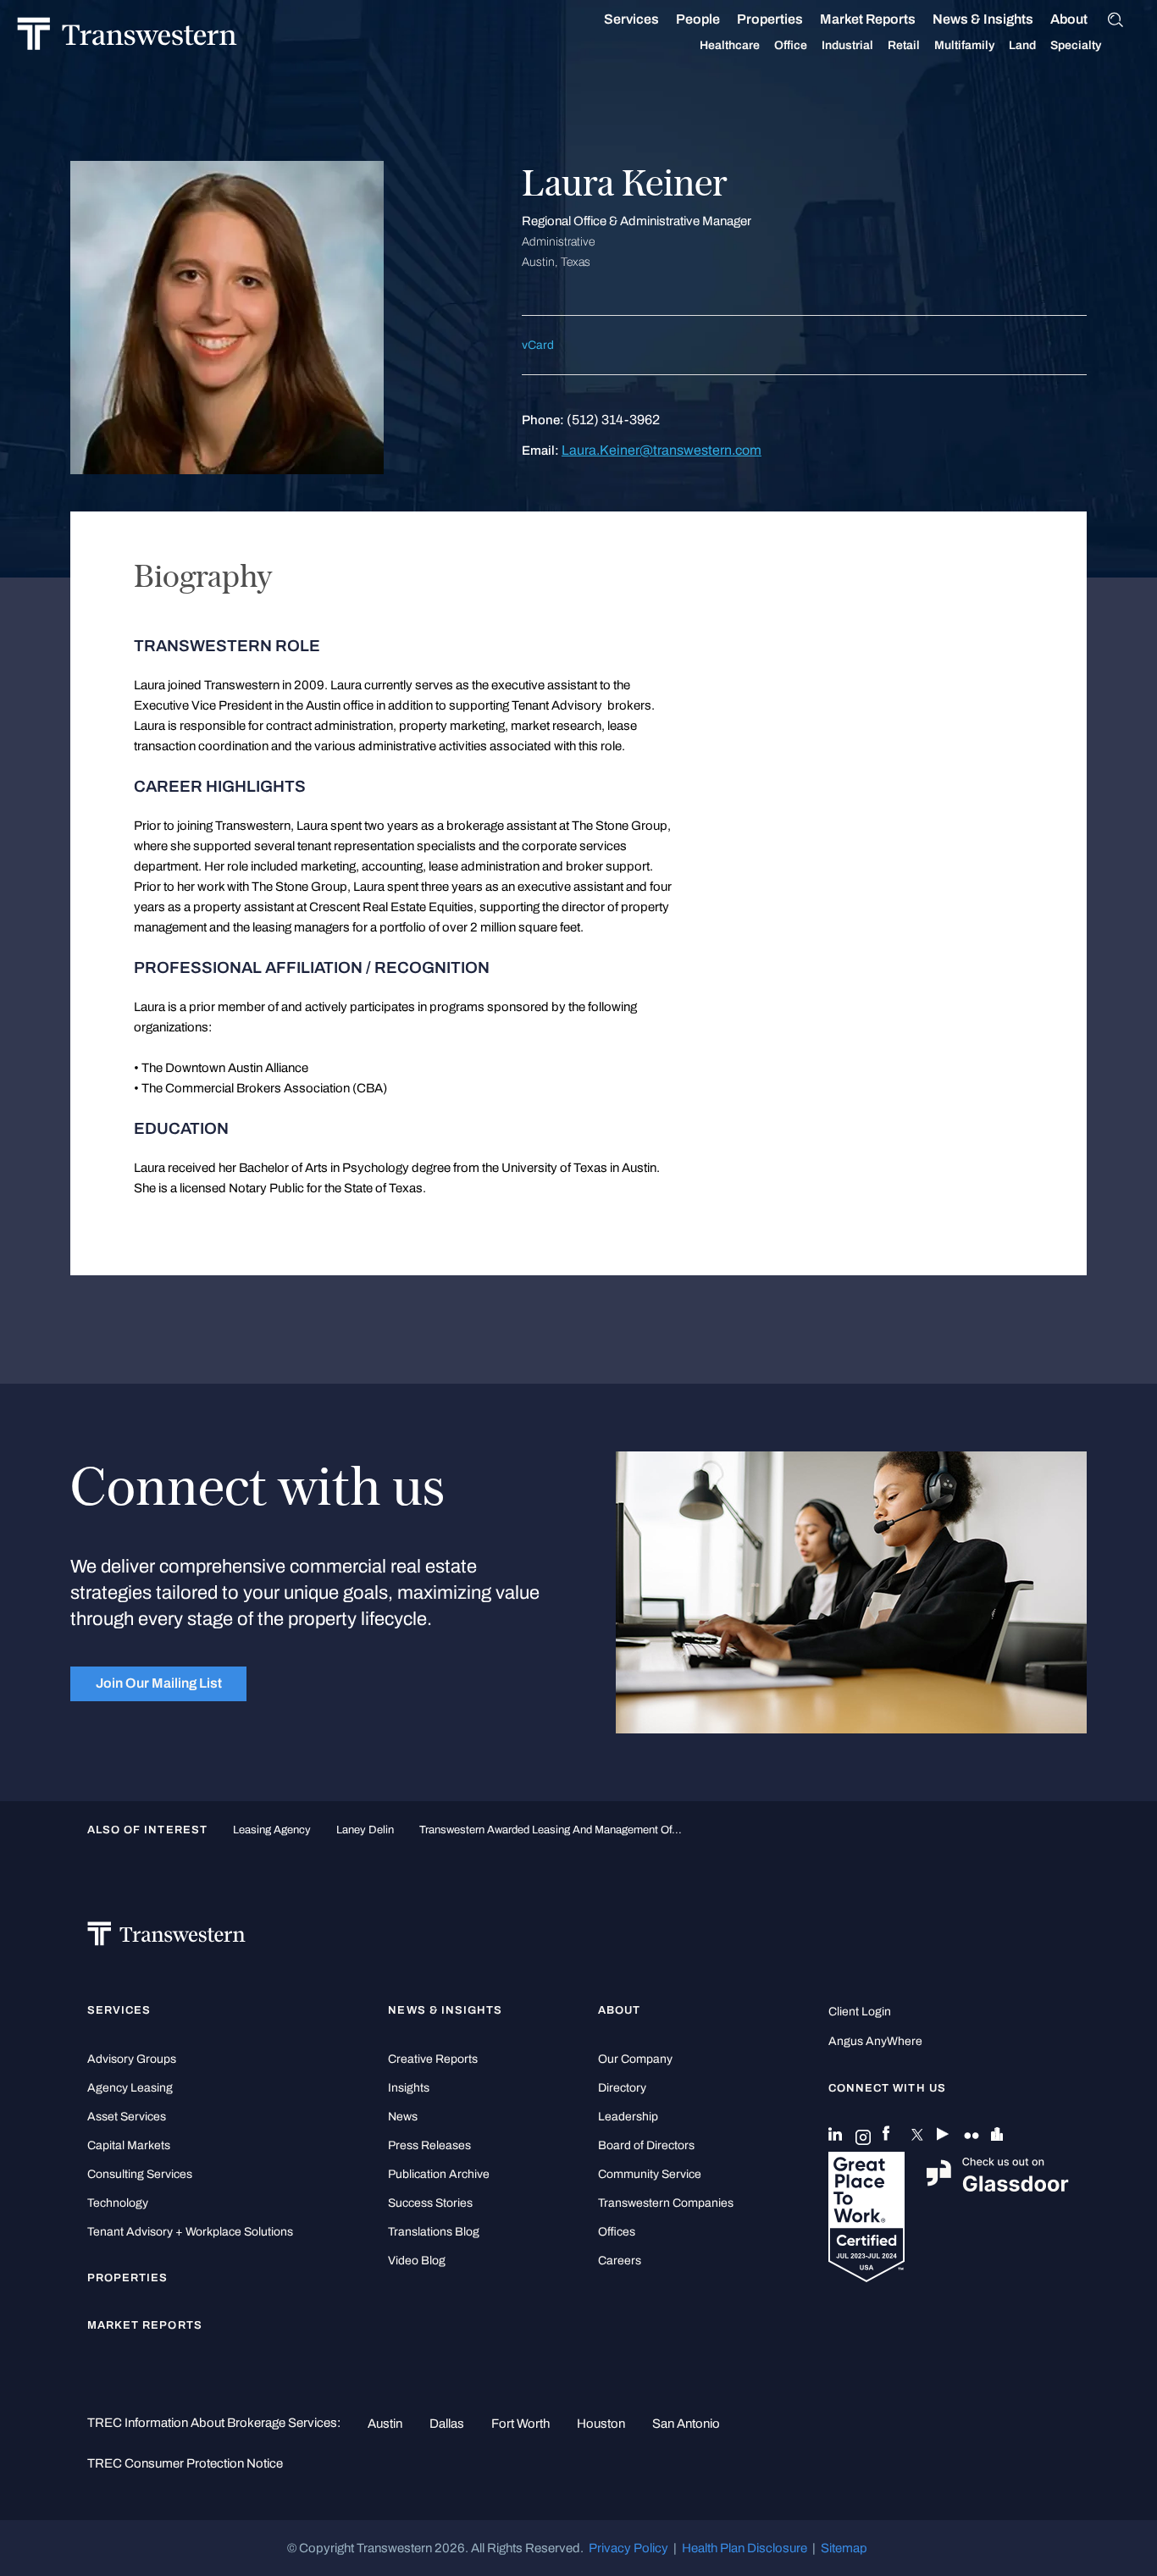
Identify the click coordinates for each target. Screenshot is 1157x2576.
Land (1022, 45)
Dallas (447, 2424)
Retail (904, 45)
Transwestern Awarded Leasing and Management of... (551, 1830)
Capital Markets (129, 2145)
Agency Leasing (130, 2088)
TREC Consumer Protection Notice (185, 2463)
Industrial (847, 45)
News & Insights (983, 19)
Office (791, 45)
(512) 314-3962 (613, 420)
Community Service (650, 2174)
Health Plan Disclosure (745, 2548)
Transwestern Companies (666, 2203)
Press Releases (429, 2145)
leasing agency (272, 1830)
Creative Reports (433, 2059)
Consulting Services (140, 2174)
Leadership (628, 2117)
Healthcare (730, 45)
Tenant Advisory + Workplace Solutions (190, 2232)
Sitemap (844, 2548)
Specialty (1076, 45)
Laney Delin (365, 1830)
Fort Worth (520, 2424)
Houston (601, 2424)
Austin (385, 2424)
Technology (118, 2203)
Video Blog (417, 2261)
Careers (620, 2261)
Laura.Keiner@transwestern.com (662, 450)
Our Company (635, 2059)
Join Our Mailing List (159, 1683)
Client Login (860, 2012)
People (698, 19)
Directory (622, 2088)
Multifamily (964, 45)
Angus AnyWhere (875, 2041)
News (403, 2117)
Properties (770, 19)
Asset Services (127, 2117)
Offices (617, 2232)
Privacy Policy (628, 2548)
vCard (538, 345)
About (1069, 19)
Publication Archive (439, 2174)
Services (631, 19)
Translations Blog (434, 2232)
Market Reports (868, 19)
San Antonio (686, 2424)
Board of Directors (646, 2145)
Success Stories (430, 2203)
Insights (409, 2088)
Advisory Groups (132, 2059)
